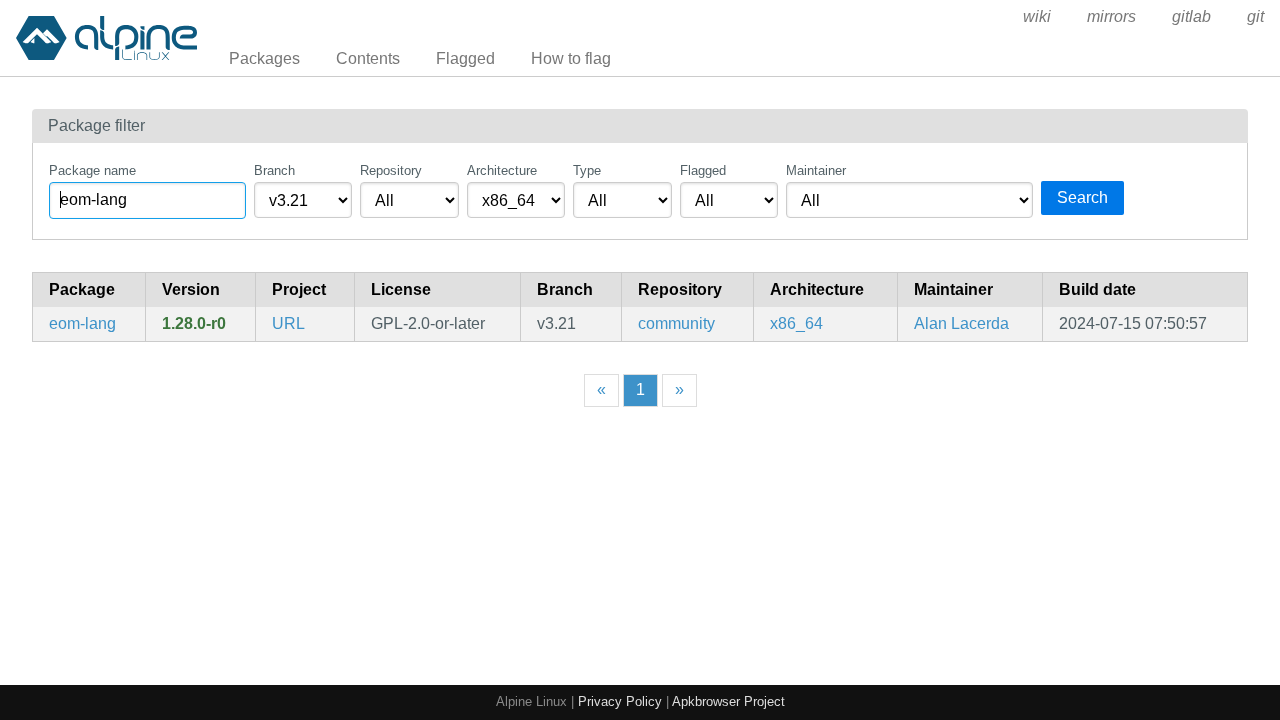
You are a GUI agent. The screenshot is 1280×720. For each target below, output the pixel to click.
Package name (92, 170)
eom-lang (82, 323)
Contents (368, 58)
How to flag (571, 58)
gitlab (1191, 16)
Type (587, 170)
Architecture (502, 170)
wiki (1037, 16)
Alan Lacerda (961, 323)
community (676, 323)
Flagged (465, 58)
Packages (264, 58)
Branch (274, 170)
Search (1082, 197)
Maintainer (816, 170)
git (1255, 16)
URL (288, 323)
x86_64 (796, 323)
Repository (391, 170)
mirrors (1111, 16)
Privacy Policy (620, 701)
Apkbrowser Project (728, 701)
